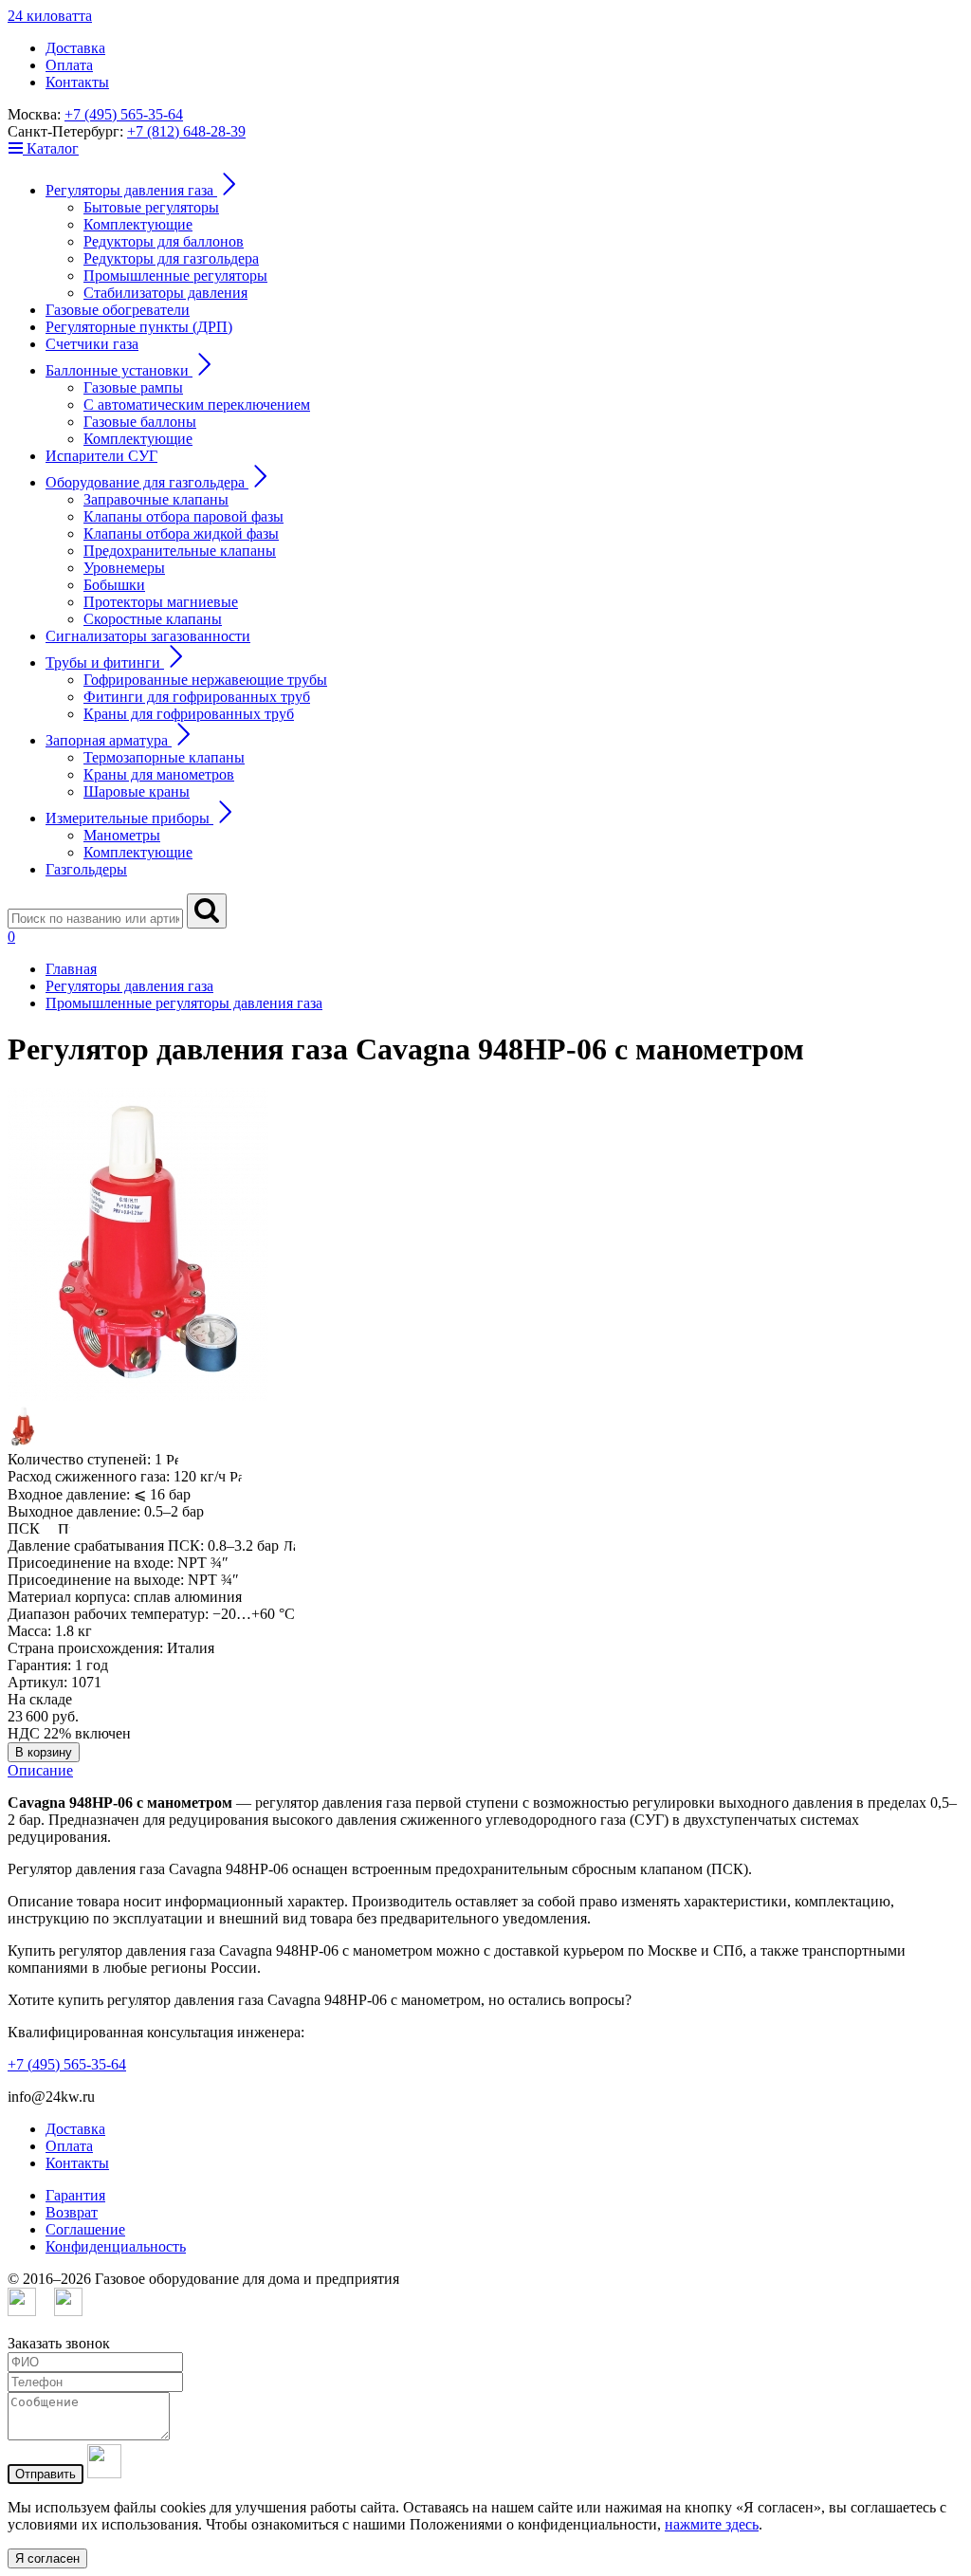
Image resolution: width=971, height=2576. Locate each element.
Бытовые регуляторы (151, 207)
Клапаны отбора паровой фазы (183, 516)
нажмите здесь (712, 2524)
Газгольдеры (86, 869)
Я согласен (47, 2558)
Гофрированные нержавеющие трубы (205, 680)
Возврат (72, 2212)
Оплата (69, 65)
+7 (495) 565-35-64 (124, 114)
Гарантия (75, 2195)
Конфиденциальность (116, 2246)
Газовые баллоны (140, 422)
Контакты (77, 82)
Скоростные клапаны (153, 619)
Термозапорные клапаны (164, 757)
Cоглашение (85, 2229)
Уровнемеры (124, 568)
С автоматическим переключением (197, 405)
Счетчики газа (92, 344)
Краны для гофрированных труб (189, 714)
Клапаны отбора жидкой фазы (181, 534)
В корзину (44, 1752)
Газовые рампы (133, 387)
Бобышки (114, 585)
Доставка (75, 48)
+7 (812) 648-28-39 (186, 131)
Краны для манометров (159, 774)
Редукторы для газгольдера (171, 258)
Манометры (122, 835)
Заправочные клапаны (156, 499)
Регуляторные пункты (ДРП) (139, 327)
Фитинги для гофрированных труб (197, 697)
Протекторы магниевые (161, 602)
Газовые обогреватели (118, 310)
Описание (40, 1770)
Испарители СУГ (101, 456)
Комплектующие (138, 224)
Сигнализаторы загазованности (148, 636)
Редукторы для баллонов (164, 241)
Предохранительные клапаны (180, 551)
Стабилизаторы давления (165, 293)
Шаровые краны (137, 791)
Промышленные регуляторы (175, 276)
